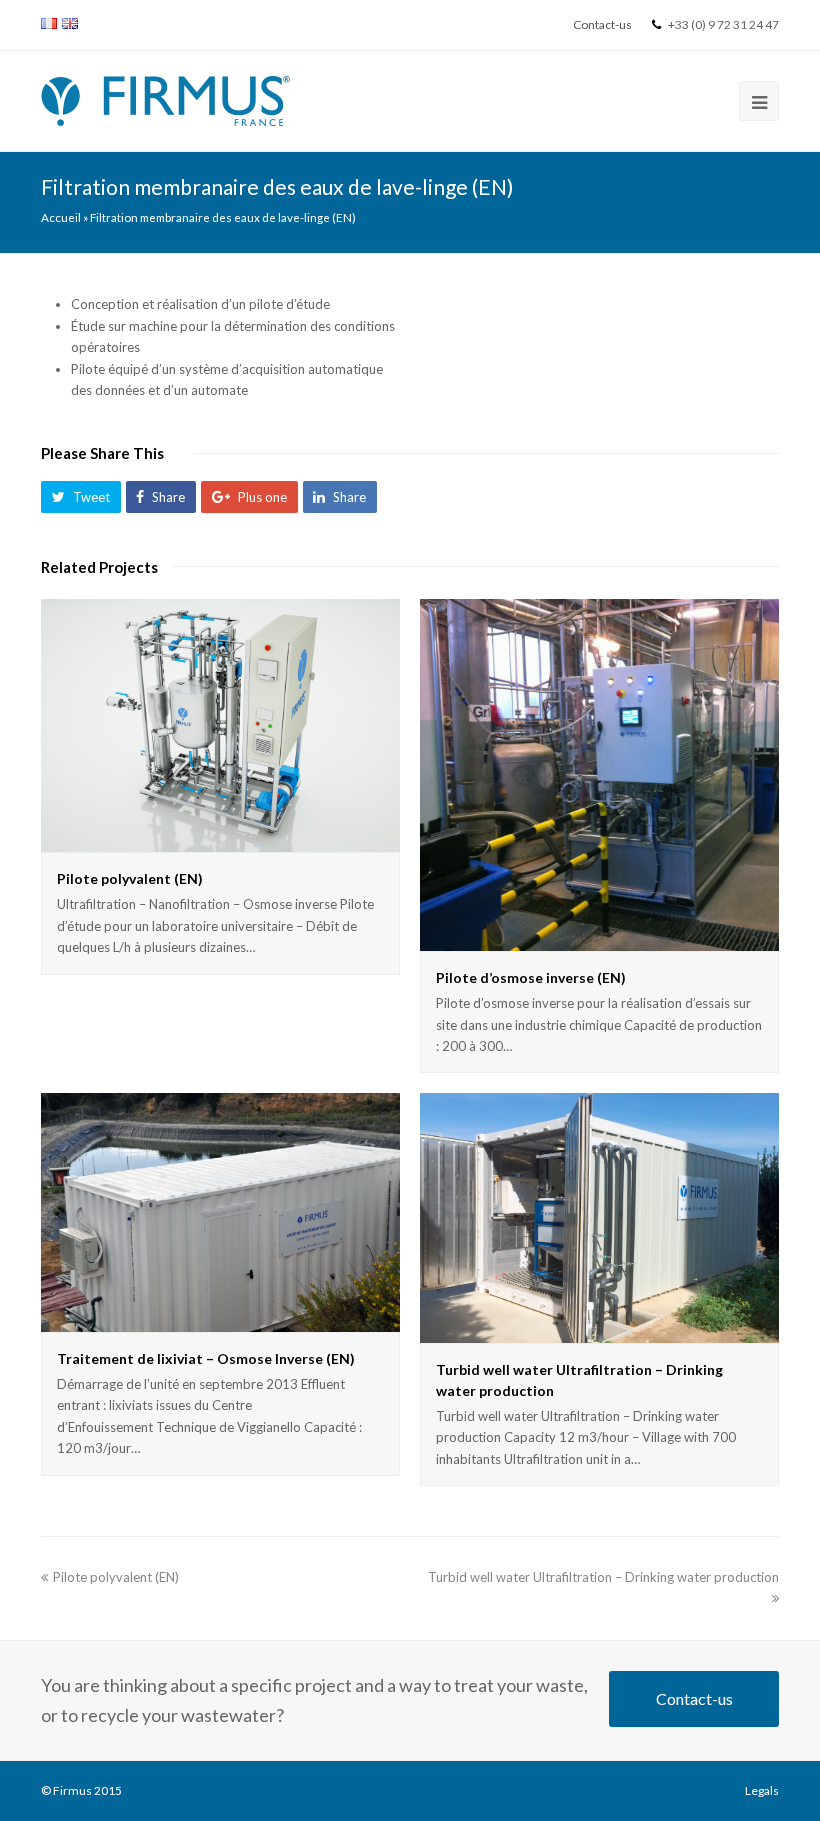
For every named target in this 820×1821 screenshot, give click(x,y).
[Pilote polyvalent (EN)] (220, 726)
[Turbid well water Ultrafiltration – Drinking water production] (599, 1217)
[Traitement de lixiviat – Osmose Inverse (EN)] (220, 1212)
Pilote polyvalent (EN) (130, 878)
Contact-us (694, 1698)
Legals (762, 1790)
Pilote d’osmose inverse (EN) (531, 977)
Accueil (61, 217)
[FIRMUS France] (166, 99)
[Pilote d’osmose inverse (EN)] (599, 775)
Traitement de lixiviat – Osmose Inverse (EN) (206, 1358)
